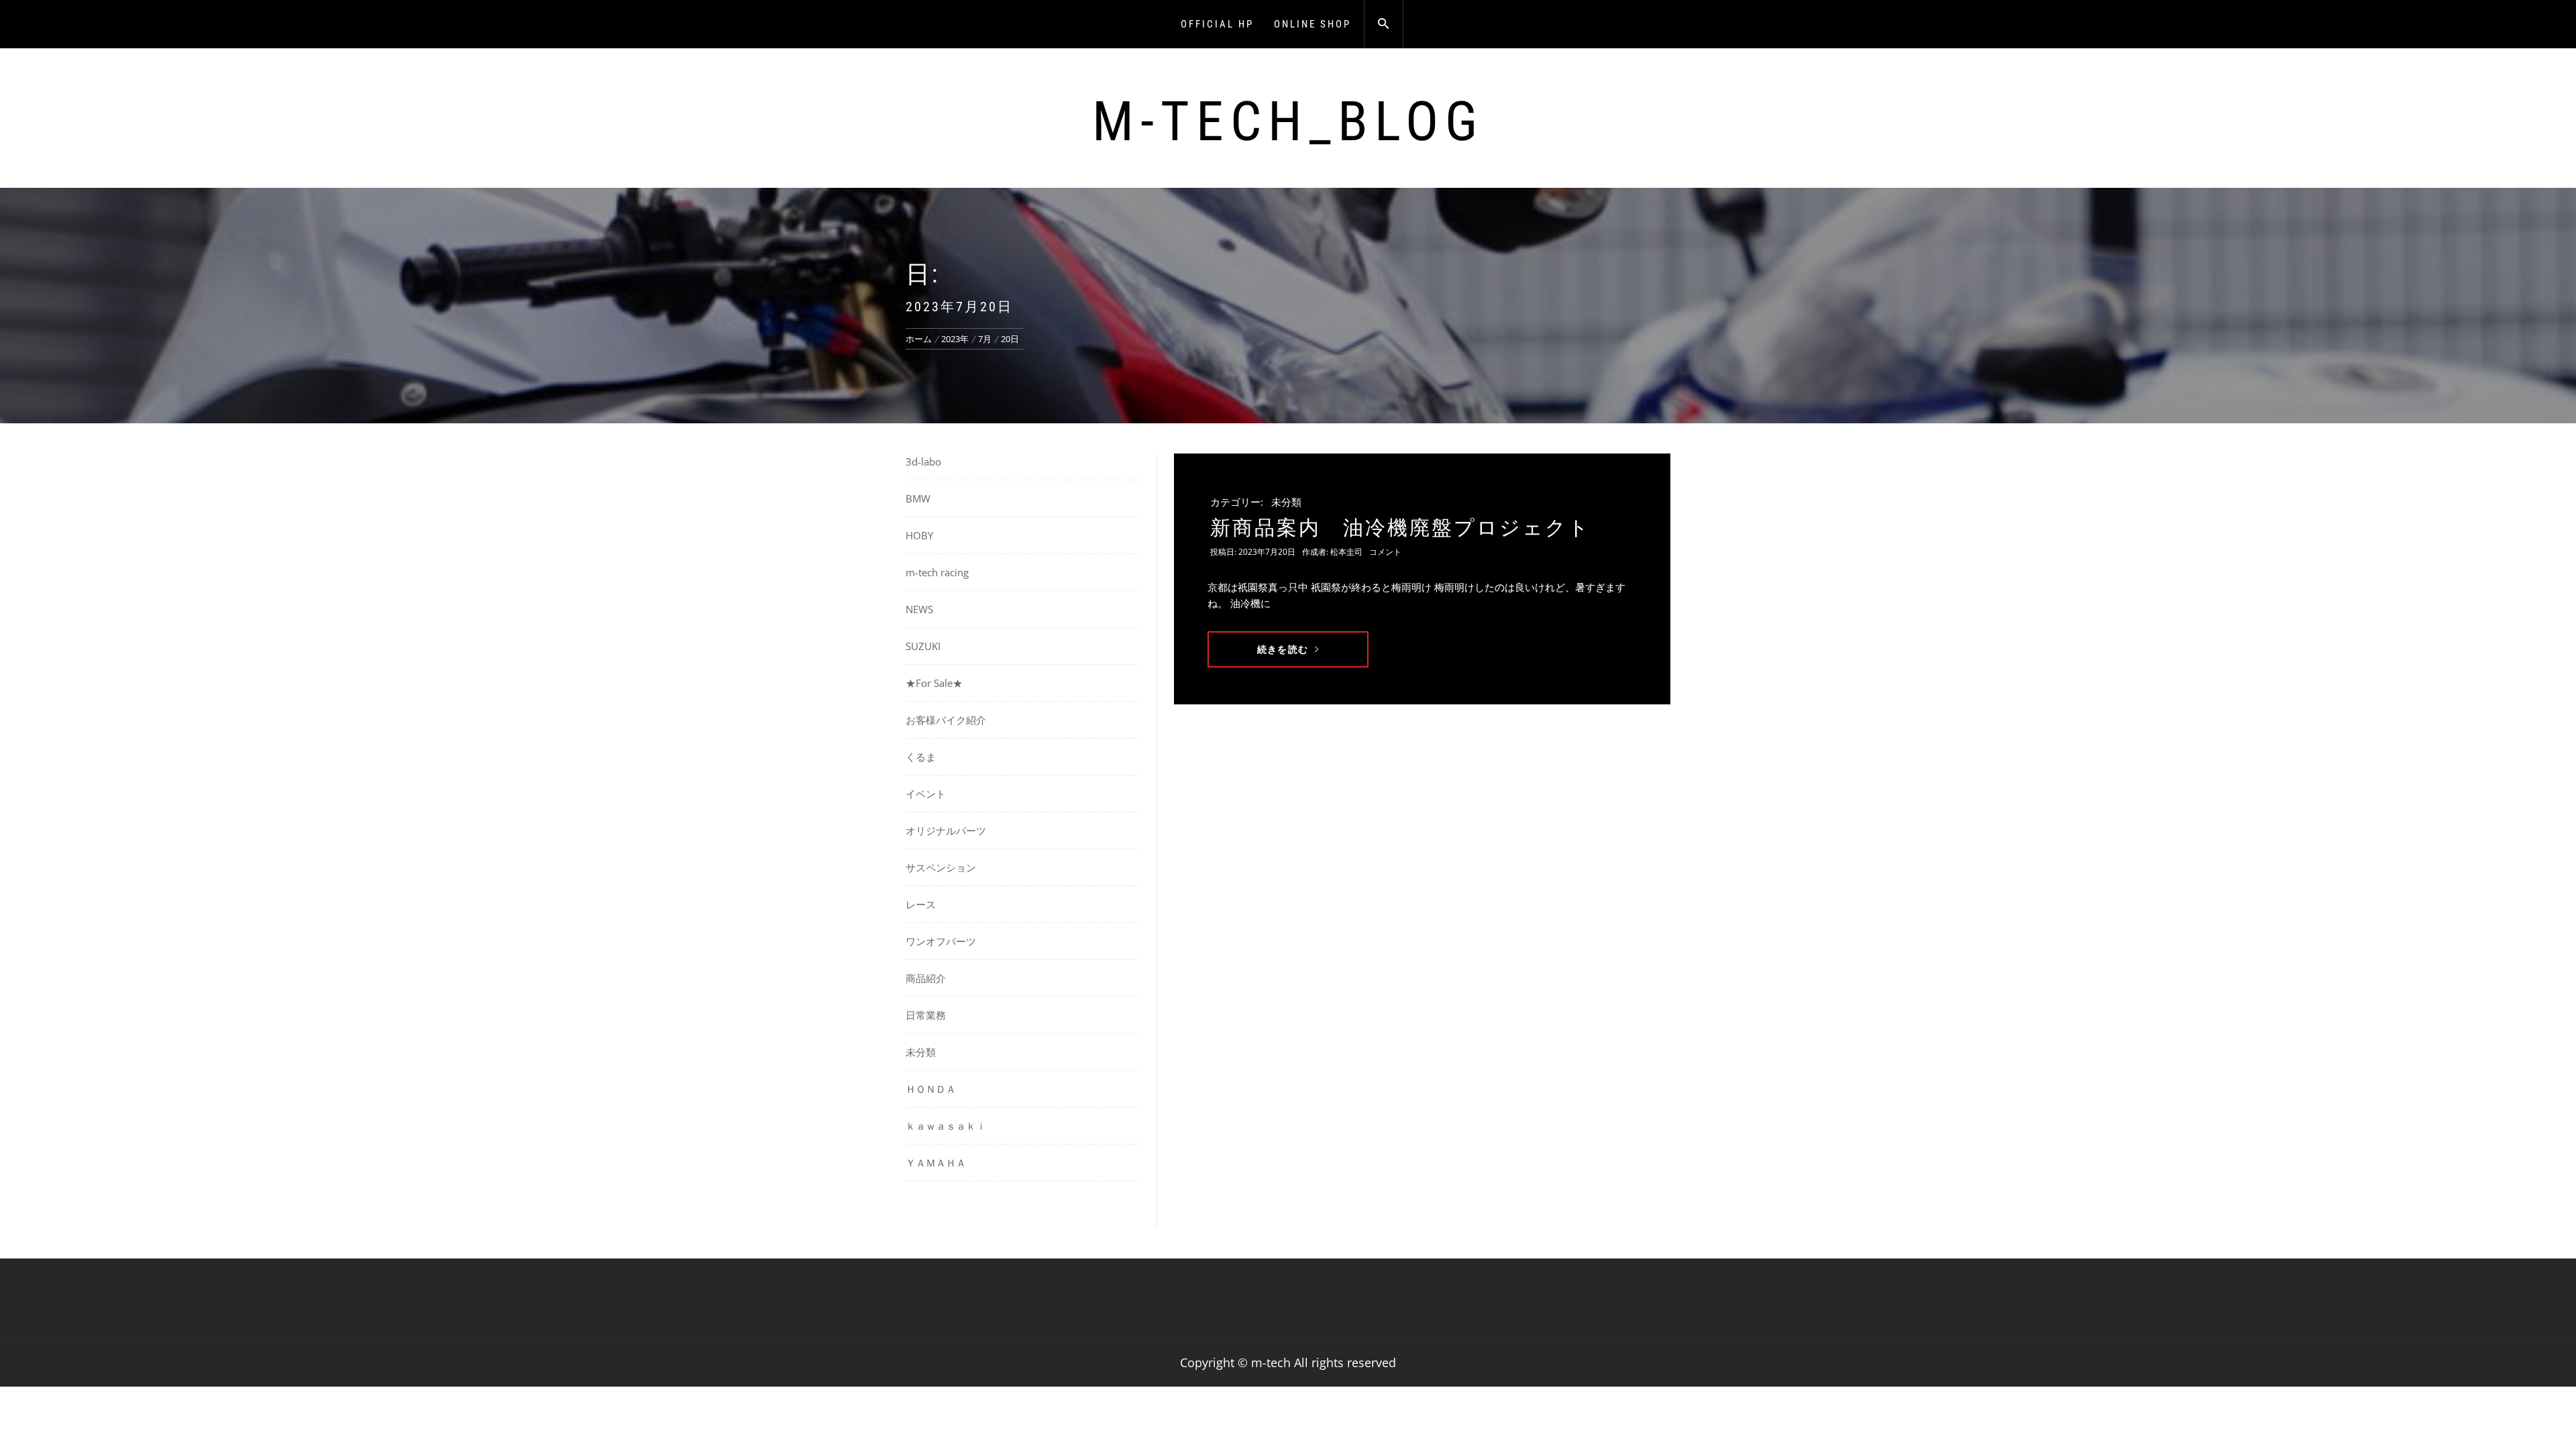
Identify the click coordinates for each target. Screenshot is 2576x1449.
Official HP (1217, 24)
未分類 (1286, 502)
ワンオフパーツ (941, 941)
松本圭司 (1346, 552)
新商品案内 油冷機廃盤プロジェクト (1400, 528)
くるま (921, 757)
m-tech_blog (1288, 121)
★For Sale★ (934, 683)
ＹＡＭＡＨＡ (936, 1163)
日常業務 (926, 1015)
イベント (926, 794)
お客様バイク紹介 (946, 720)
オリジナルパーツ (946, 830)
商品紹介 (926, 978)
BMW (918, 498)
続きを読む (1283, 649)
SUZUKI (923, 646)
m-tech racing (937, 572)
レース (921, 904)
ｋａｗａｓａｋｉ (951, 1126)
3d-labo (923, 462)
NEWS (919, 609)
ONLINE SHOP (1312, 24)
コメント (1385, 552)
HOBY (919, 535)
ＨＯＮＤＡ (931, 1089)
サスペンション (941, 867)
